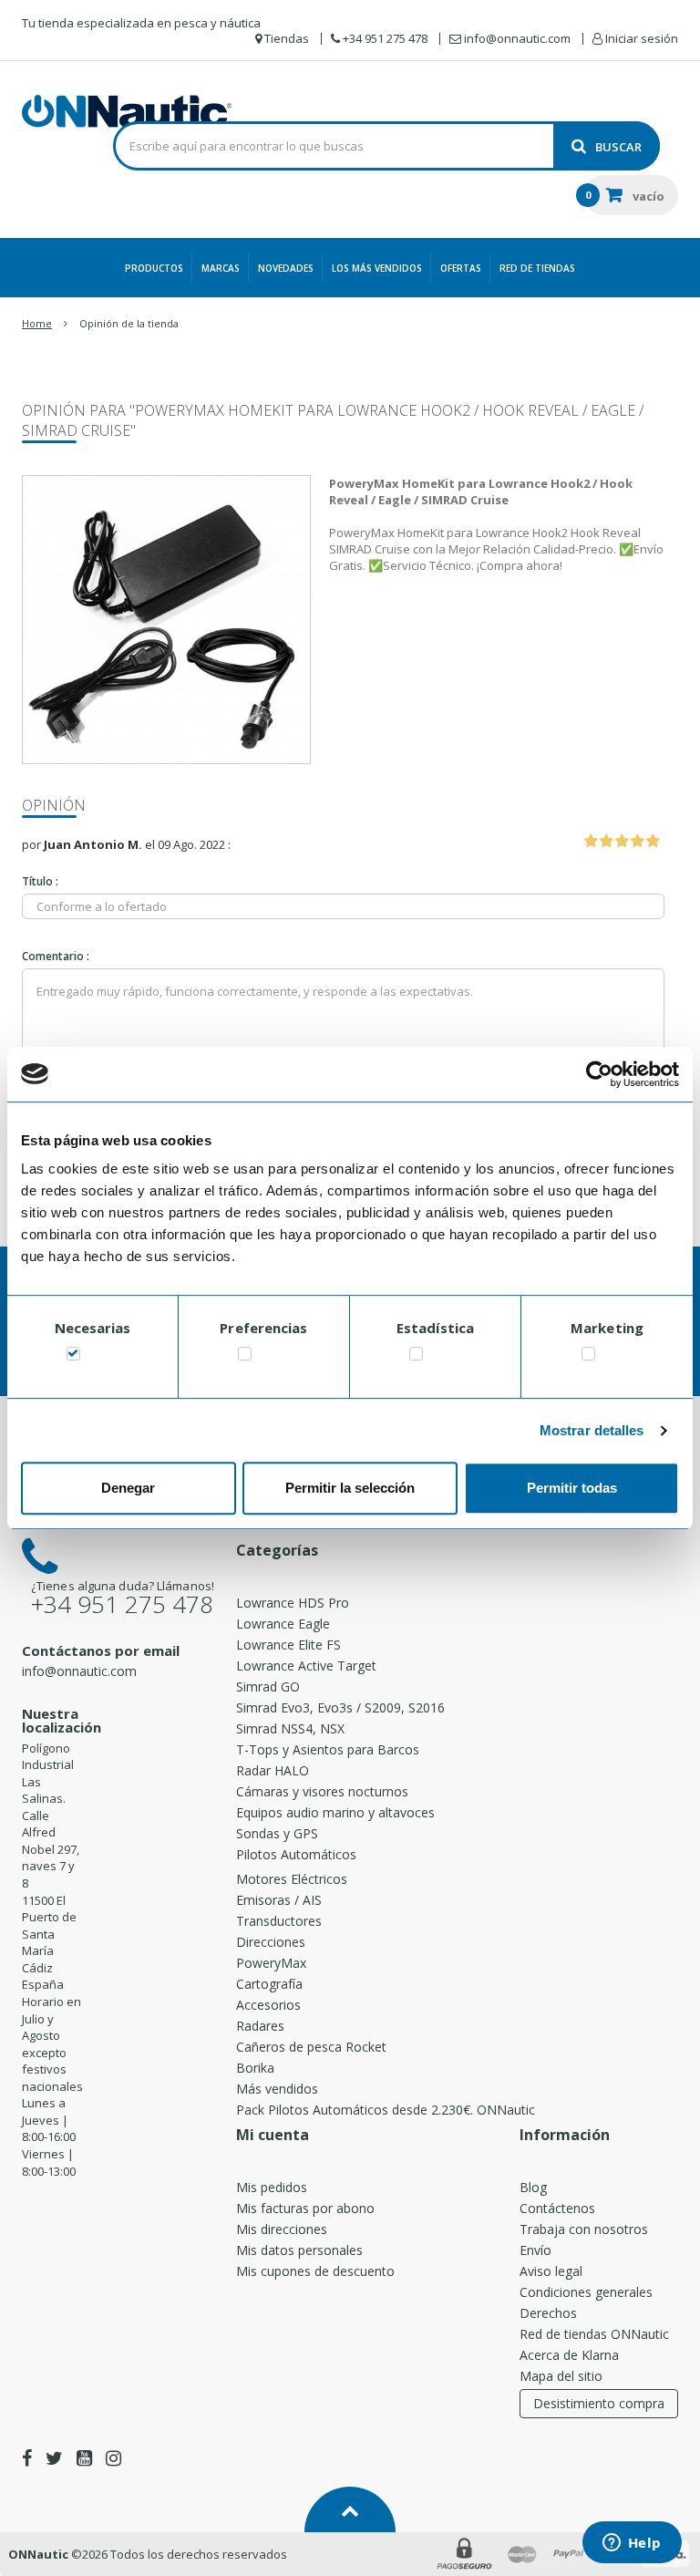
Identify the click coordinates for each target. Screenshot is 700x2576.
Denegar (128, 1488)
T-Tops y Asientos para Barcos (328, 1749)
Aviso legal (551, 2271)
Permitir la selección (350, 1488)
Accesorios (268, 2005)
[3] (622, 842)
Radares (260, 2026)
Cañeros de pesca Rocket (311, 2047)
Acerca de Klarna (569, 2355)
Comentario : (56, 956)
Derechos (548, 2313)
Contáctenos (557, 2208)
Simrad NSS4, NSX (290, 1728)
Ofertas (461, 268)
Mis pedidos (272, 2187)
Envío (535, 2250)
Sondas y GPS (277, 1833)
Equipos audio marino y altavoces (335, 1812)
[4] (637, 842)
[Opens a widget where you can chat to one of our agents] (632, 2544)
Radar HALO (273, 1770)
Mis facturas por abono (305, 2208)
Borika (255, 2068)
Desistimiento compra (599, 2403)
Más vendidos (277, 2089)
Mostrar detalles (592, 1430)
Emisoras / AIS (279, 1900)
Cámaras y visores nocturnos (322, 1791)
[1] (591, 842)
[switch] (245, 1357)
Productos (154, 268)
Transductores (279, 1921)
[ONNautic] (127, 111)
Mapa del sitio (561, 2376)
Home (37, 323)
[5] (653, 842)
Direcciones (271, 1942)
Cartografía (269, 1984)
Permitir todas (572, 1488)
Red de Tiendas (537, 268)
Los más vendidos (377, 268)
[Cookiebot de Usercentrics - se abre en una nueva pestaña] (599, 1074)
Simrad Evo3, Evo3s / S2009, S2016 (340, 1707)
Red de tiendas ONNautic (594, 2334)
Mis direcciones (282, 2229)
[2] (606, 842)
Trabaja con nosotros (584, 2229)
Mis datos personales (299, 2250)
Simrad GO (268, 1686)
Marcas (221, 268)
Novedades (286, 268)
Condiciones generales (586, 2292)
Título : (40, 881)
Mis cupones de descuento (315, 2271)
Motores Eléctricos (292, 1879)
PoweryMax (271, 1963)
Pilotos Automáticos (296, 1854)
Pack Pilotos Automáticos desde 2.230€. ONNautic (386, 2110)
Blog (533, 2187)
